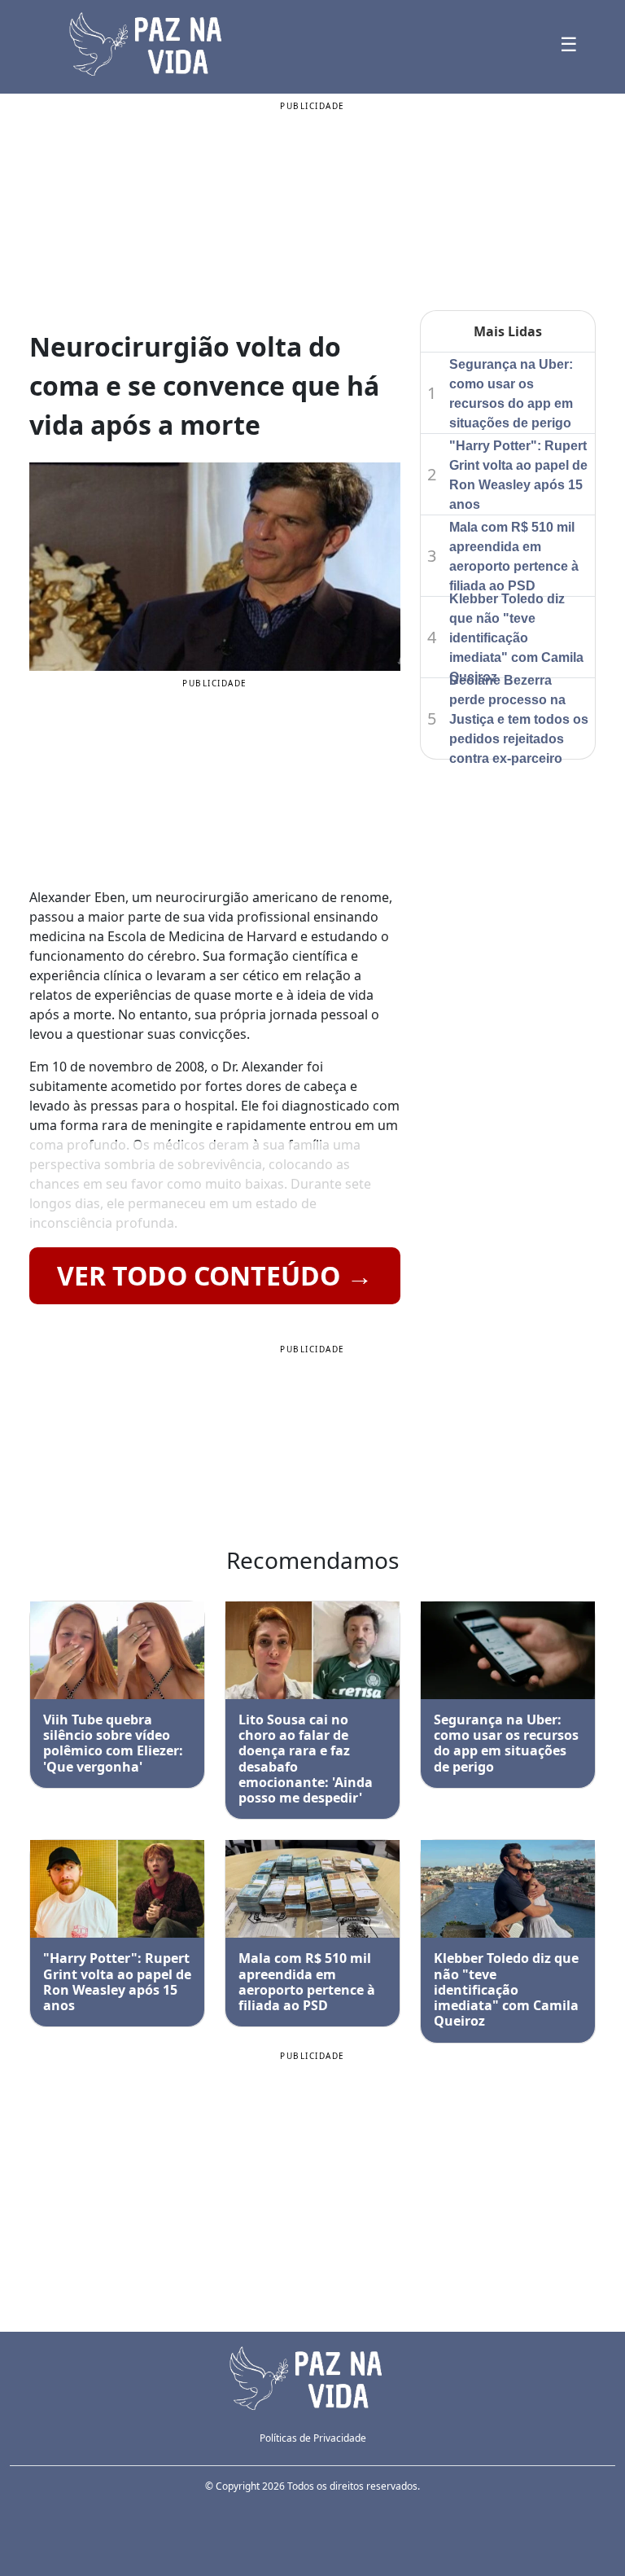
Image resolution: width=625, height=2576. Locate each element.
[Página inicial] (312, 2377)
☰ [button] (569, 44)
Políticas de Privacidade (313, 2438)
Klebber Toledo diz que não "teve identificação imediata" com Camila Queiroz (516, 638)
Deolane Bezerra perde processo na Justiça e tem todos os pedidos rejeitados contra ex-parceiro (519, 719)
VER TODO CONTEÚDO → (215, 1275)
